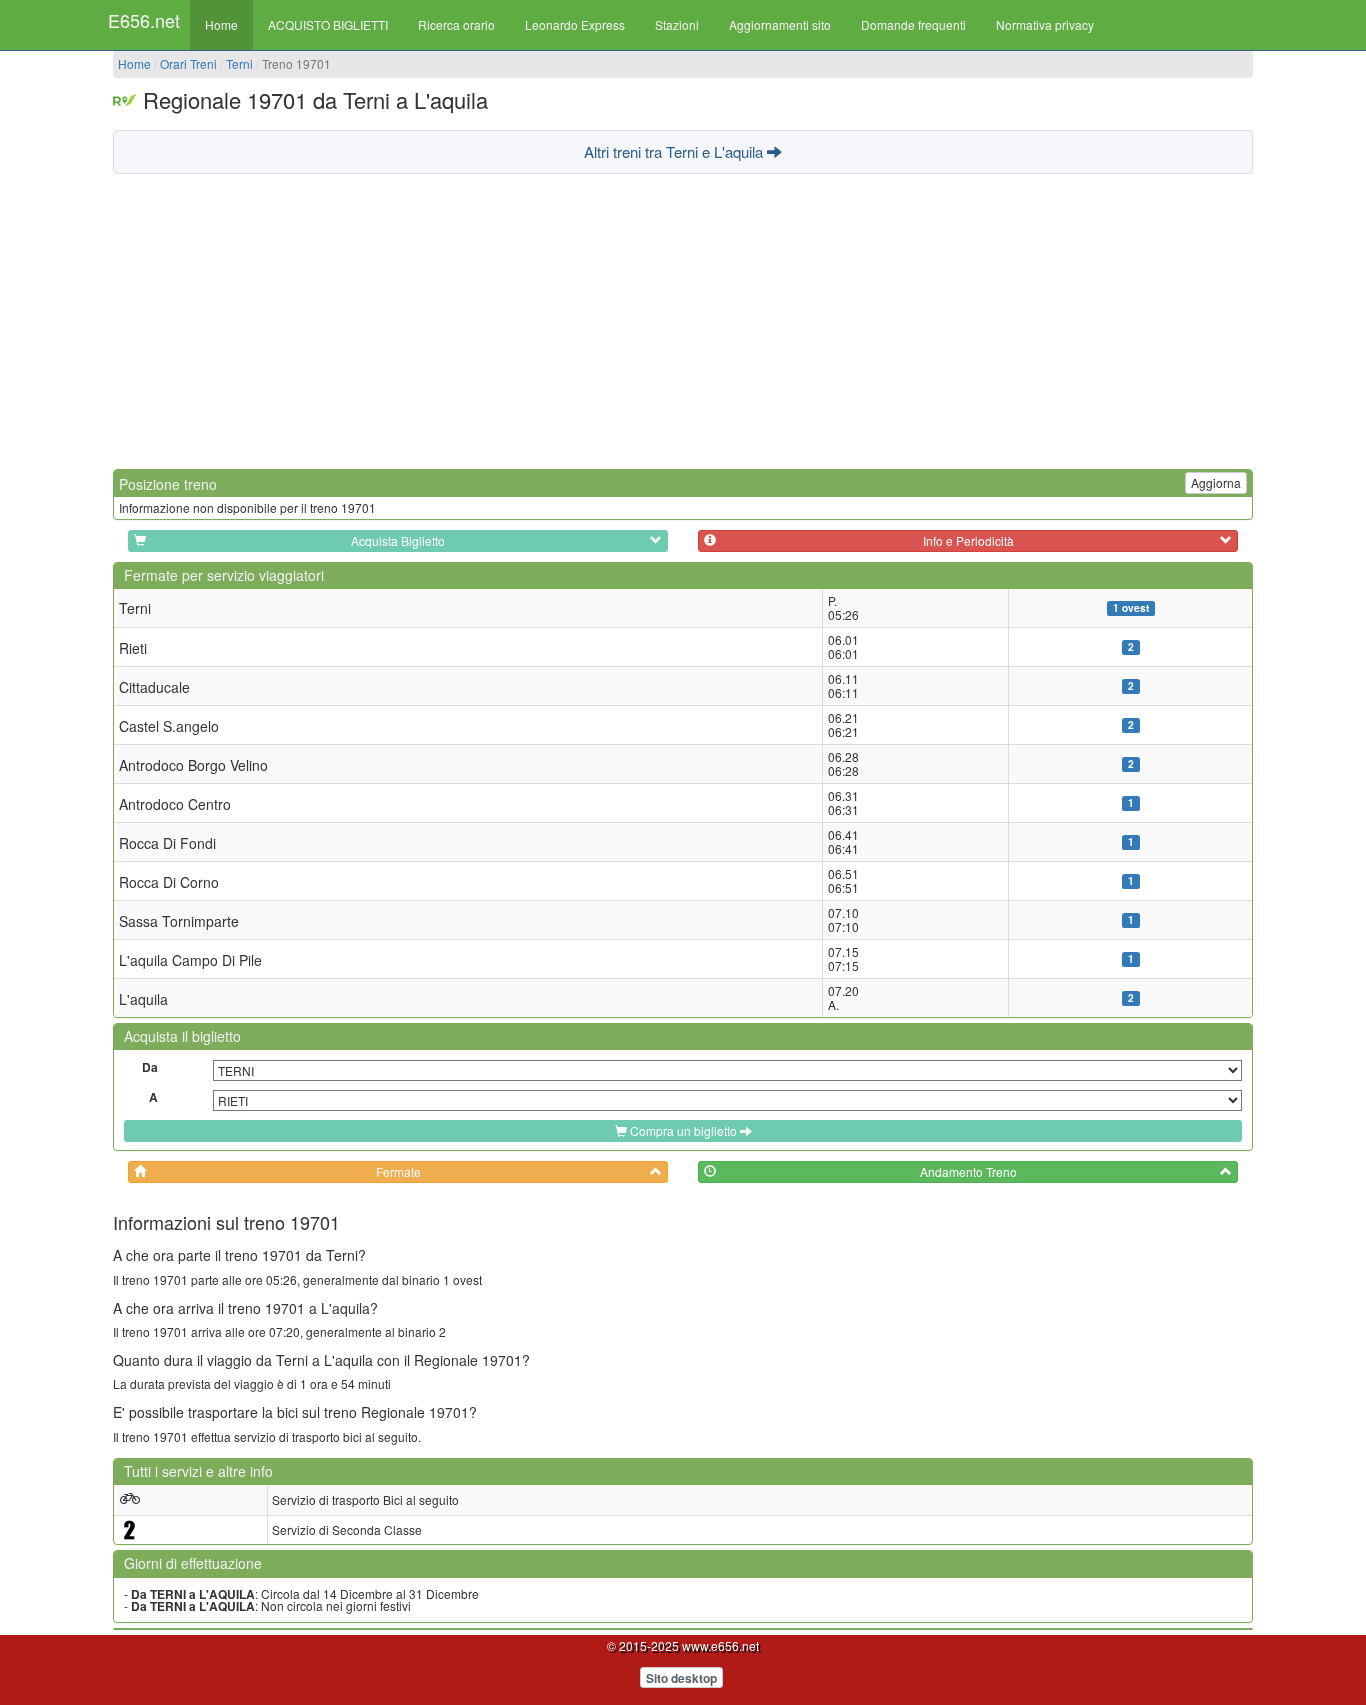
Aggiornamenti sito (780, 24)
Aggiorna (1216, 482)
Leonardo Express (575, 24)
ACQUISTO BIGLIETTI (328, 24)
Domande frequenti (913, 24)
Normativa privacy (1045, 24)
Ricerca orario (456, 24)
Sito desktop (681, 1678)
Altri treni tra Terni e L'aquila (675, 151)
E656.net (144, 20)
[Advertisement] (683, 319)
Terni (239, 63)
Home (221, 24)
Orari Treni (188, 63)
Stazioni (677, 24)
